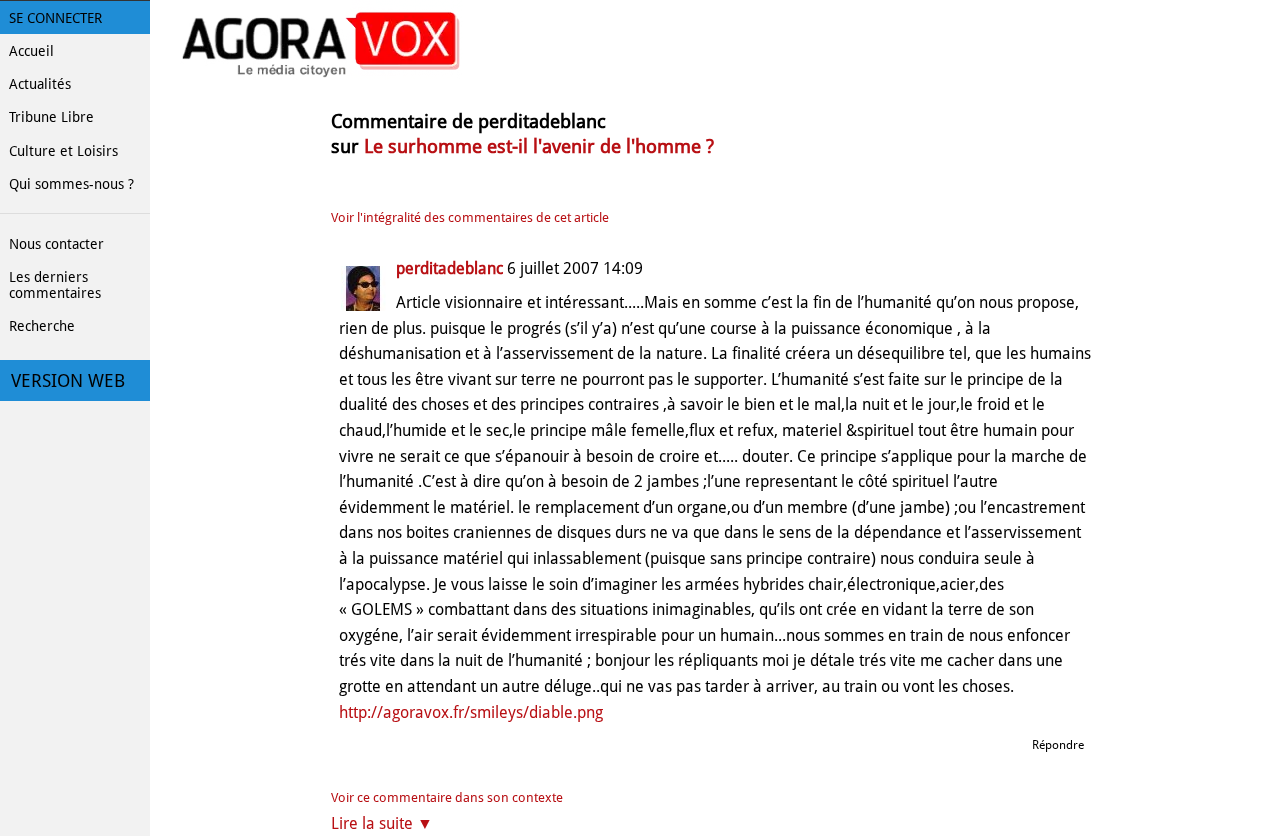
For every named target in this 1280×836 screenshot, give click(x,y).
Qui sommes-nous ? (71, 184)
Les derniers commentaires (55, 285)
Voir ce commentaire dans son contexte (447, 797)
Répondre (1058, 745)
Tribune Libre (51, 117)
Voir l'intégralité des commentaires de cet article (470, 217)
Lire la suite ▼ (382, 823)
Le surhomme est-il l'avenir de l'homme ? (539, 146)
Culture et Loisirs (63, 151)
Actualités (40, 84)
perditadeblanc (449, 268)
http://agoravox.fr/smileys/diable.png (471, 712)
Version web (68, 381)
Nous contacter (56, 244)
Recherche (42, 326)
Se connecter (55, 18)
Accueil (31, 51)
